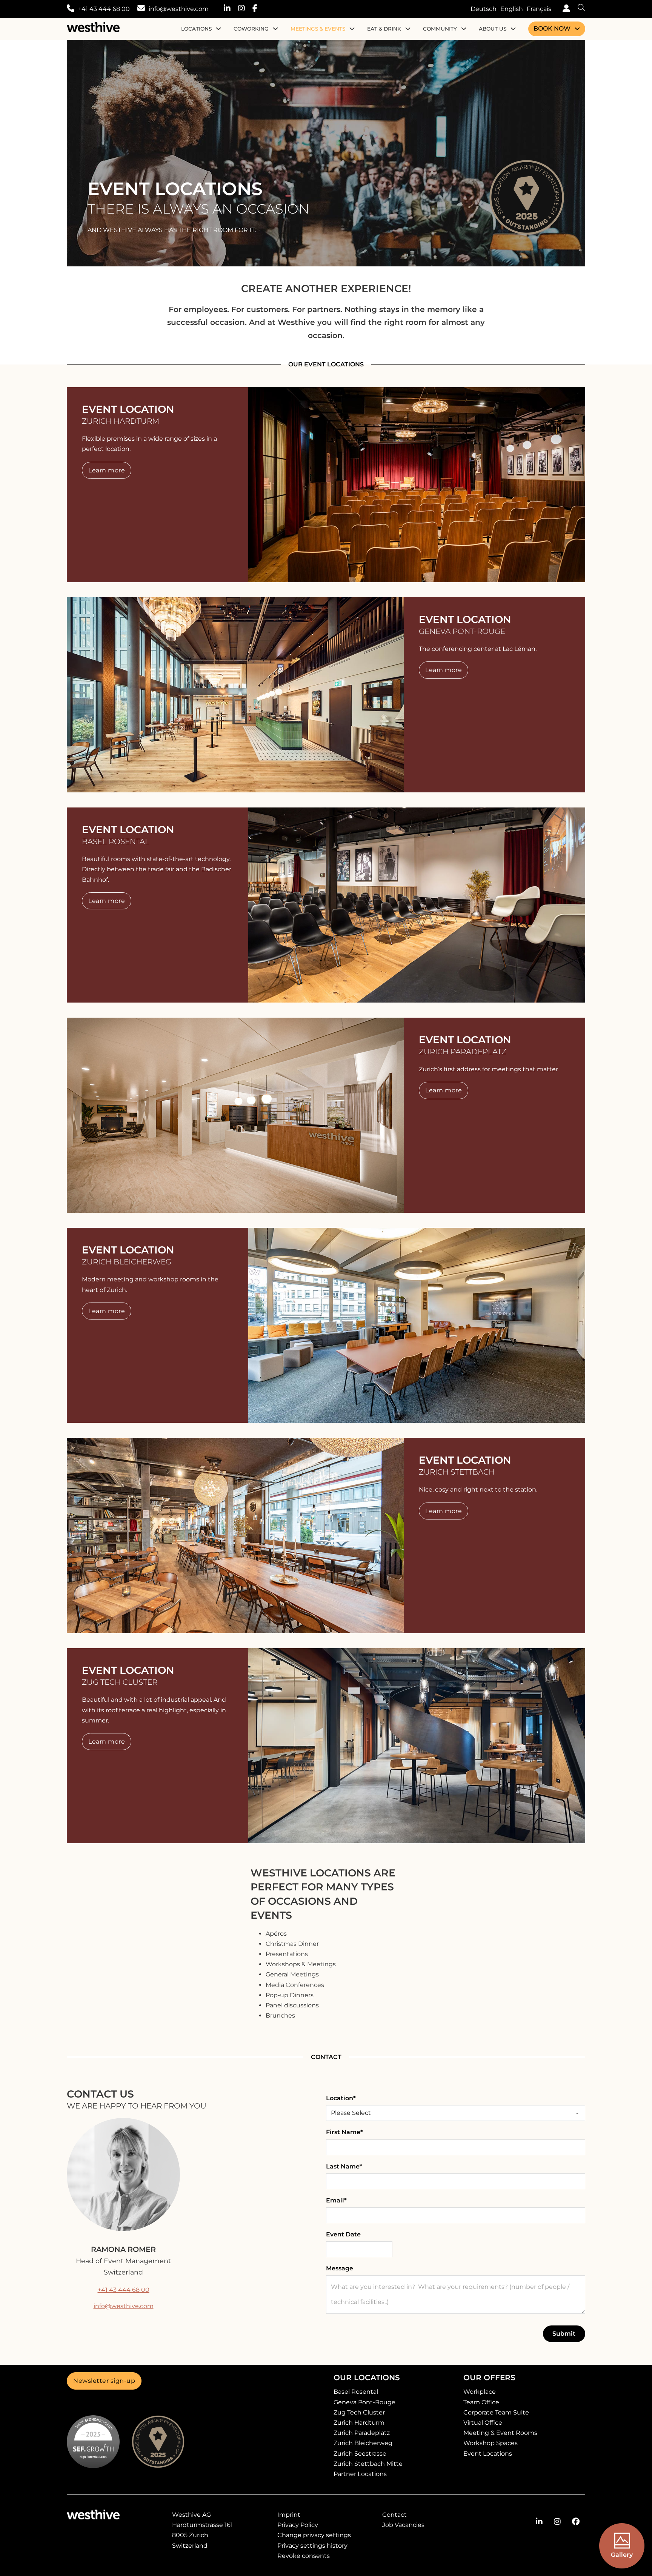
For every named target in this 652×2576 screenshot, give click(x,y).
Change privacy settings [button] (314, 2535)
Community (440, 29)
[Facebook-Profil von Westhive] (576, 2522)
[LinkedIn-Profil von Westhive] (539, 2522)
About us (493, 29)
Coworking (251, 29)
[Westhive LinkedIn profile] (231, 9)
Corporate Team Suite (496, 2412)
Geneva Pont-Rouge (364, 2402)
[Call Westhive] (71, 9)
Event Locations (488, 2454)
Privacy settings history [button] (312, 2546)
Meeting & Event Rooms (500, 2433)
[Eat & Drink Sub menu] (408, 29)
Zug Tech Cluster (359, 2412)
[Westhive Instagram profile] (245, 9)
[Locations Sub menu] (218, 29)
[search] (578, 9)
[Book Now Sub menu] (577, 29)
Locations (196, 29)
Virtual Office (483, 2423)
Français (539, 9)
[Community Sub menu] (464, 29)
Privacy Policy (298, 2525)
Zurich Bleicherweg (363, 2443)
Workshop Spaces (491, 2443)
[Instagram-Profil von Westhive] (557, 2522)
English (512, 9)
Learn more (107, 470)
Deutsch (484, 9)
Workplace (480, 2392)
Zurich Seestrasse (360, 2454)
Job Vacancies (403, 2525)
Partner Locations (360, 2474)
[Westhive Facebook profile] (259, 9)
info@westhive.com (179, 9)
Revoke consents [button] (304, 2556)
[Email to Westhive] (141, 9)
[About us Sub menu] (513, 29)
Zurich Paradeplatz (362, 2433)
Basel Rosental (356, 2392)
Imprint (289, 2515)
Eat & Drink (384, 29)
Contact (394, 2515)
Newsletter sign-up (104, 2381)
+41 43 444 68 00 (104, 9)
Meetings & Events (318, 29)
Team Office (481, 2402)
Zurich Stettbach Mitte (368, 2464)
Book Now (552, 28)
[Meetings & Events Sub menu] (352, 29)
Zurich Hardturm (359, 2423)
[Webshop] (564, 9)
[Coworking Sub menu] (275, 29)
